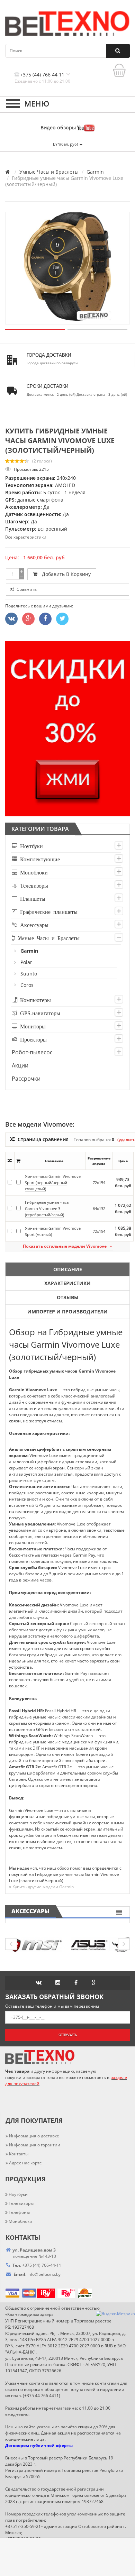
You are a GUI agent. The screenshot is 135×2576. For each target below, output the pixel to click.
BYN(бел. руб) (66, 144)
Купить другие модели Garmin (43, 1887)
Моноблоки (33, 872)
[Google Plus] (28, 619)
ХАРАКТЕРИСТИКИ (67, 1283)
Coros (27, 985)
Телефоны (19, 2212)
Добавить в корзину (65, 574)
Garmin (95, 172)
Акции (20, 1065)
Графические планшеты (47, 911)
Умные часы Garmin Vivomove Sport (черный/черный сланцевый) (53, 1182)
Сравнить (26, 589)
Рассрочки (26, 1079)
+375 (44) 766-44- (39, 2265)
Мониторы (31, 1026)
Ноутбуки (30, 846)
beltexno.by (44, 2274)
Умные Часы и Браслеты (49, 172)
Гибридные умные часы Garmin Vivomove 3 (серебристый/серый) (47, 1208)
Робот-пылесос (32, 1052)
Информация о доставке (34, 2136)
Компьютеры (34, 1000)
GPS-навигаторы (39, 1013)
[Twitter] (11, 619)
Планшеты (31, 898)
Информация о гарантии (35, 2145)
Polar (27, 962)
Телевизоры (33, 885)
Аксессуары (33, 925)
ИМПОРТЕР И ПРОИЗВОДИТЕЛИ (67, 1312)
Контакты (19, 2154)
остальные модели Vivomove (66, 1246)
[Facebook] (45, 619)
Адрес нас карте (25, 2163)
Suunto (29, 974)
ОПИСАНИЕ (68, 1269)
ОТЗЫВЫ (68, 1297)
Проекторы (32, 1039)
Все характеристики (26, 537)
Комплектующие (39, 859)
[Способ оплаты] (37, 2293)
